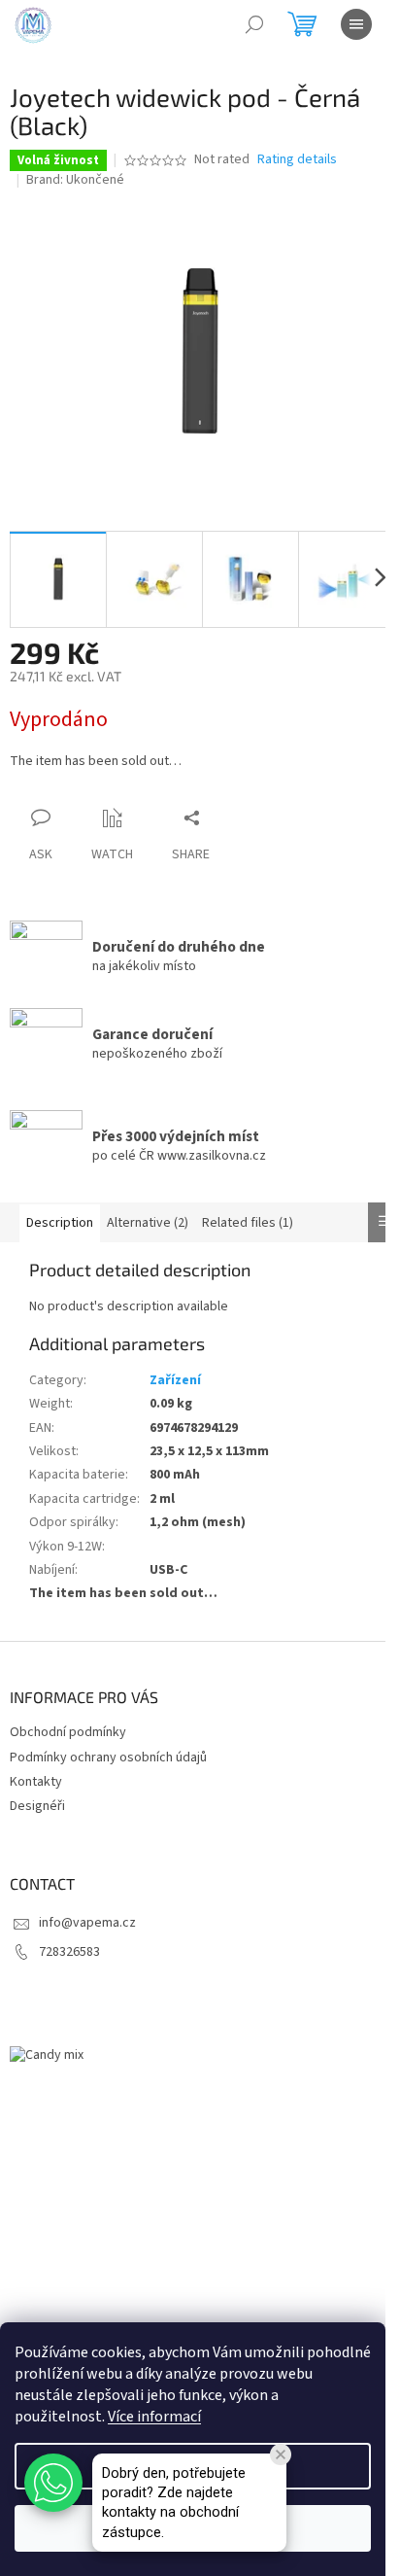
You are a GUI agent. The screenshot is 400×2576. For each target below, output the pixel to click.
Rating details (297, 160)
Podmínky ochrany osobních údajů (108, 1758)
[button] (53, 2483)
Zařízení (175, 1380)
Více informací (154, 2417)
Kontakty (36, 1782)
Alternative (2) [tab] (148, 1223)
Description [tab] (60, 1223)
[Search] (254, 24)
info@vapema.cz (87, 1923)
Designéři (37, 1806)
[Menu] (356, 24)
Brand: (75, 180)
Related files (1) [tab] (248, 1223)
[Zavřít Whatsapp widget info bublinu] (281, 2454)
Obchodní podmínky (68, 1732)
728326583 (69, 1952)
